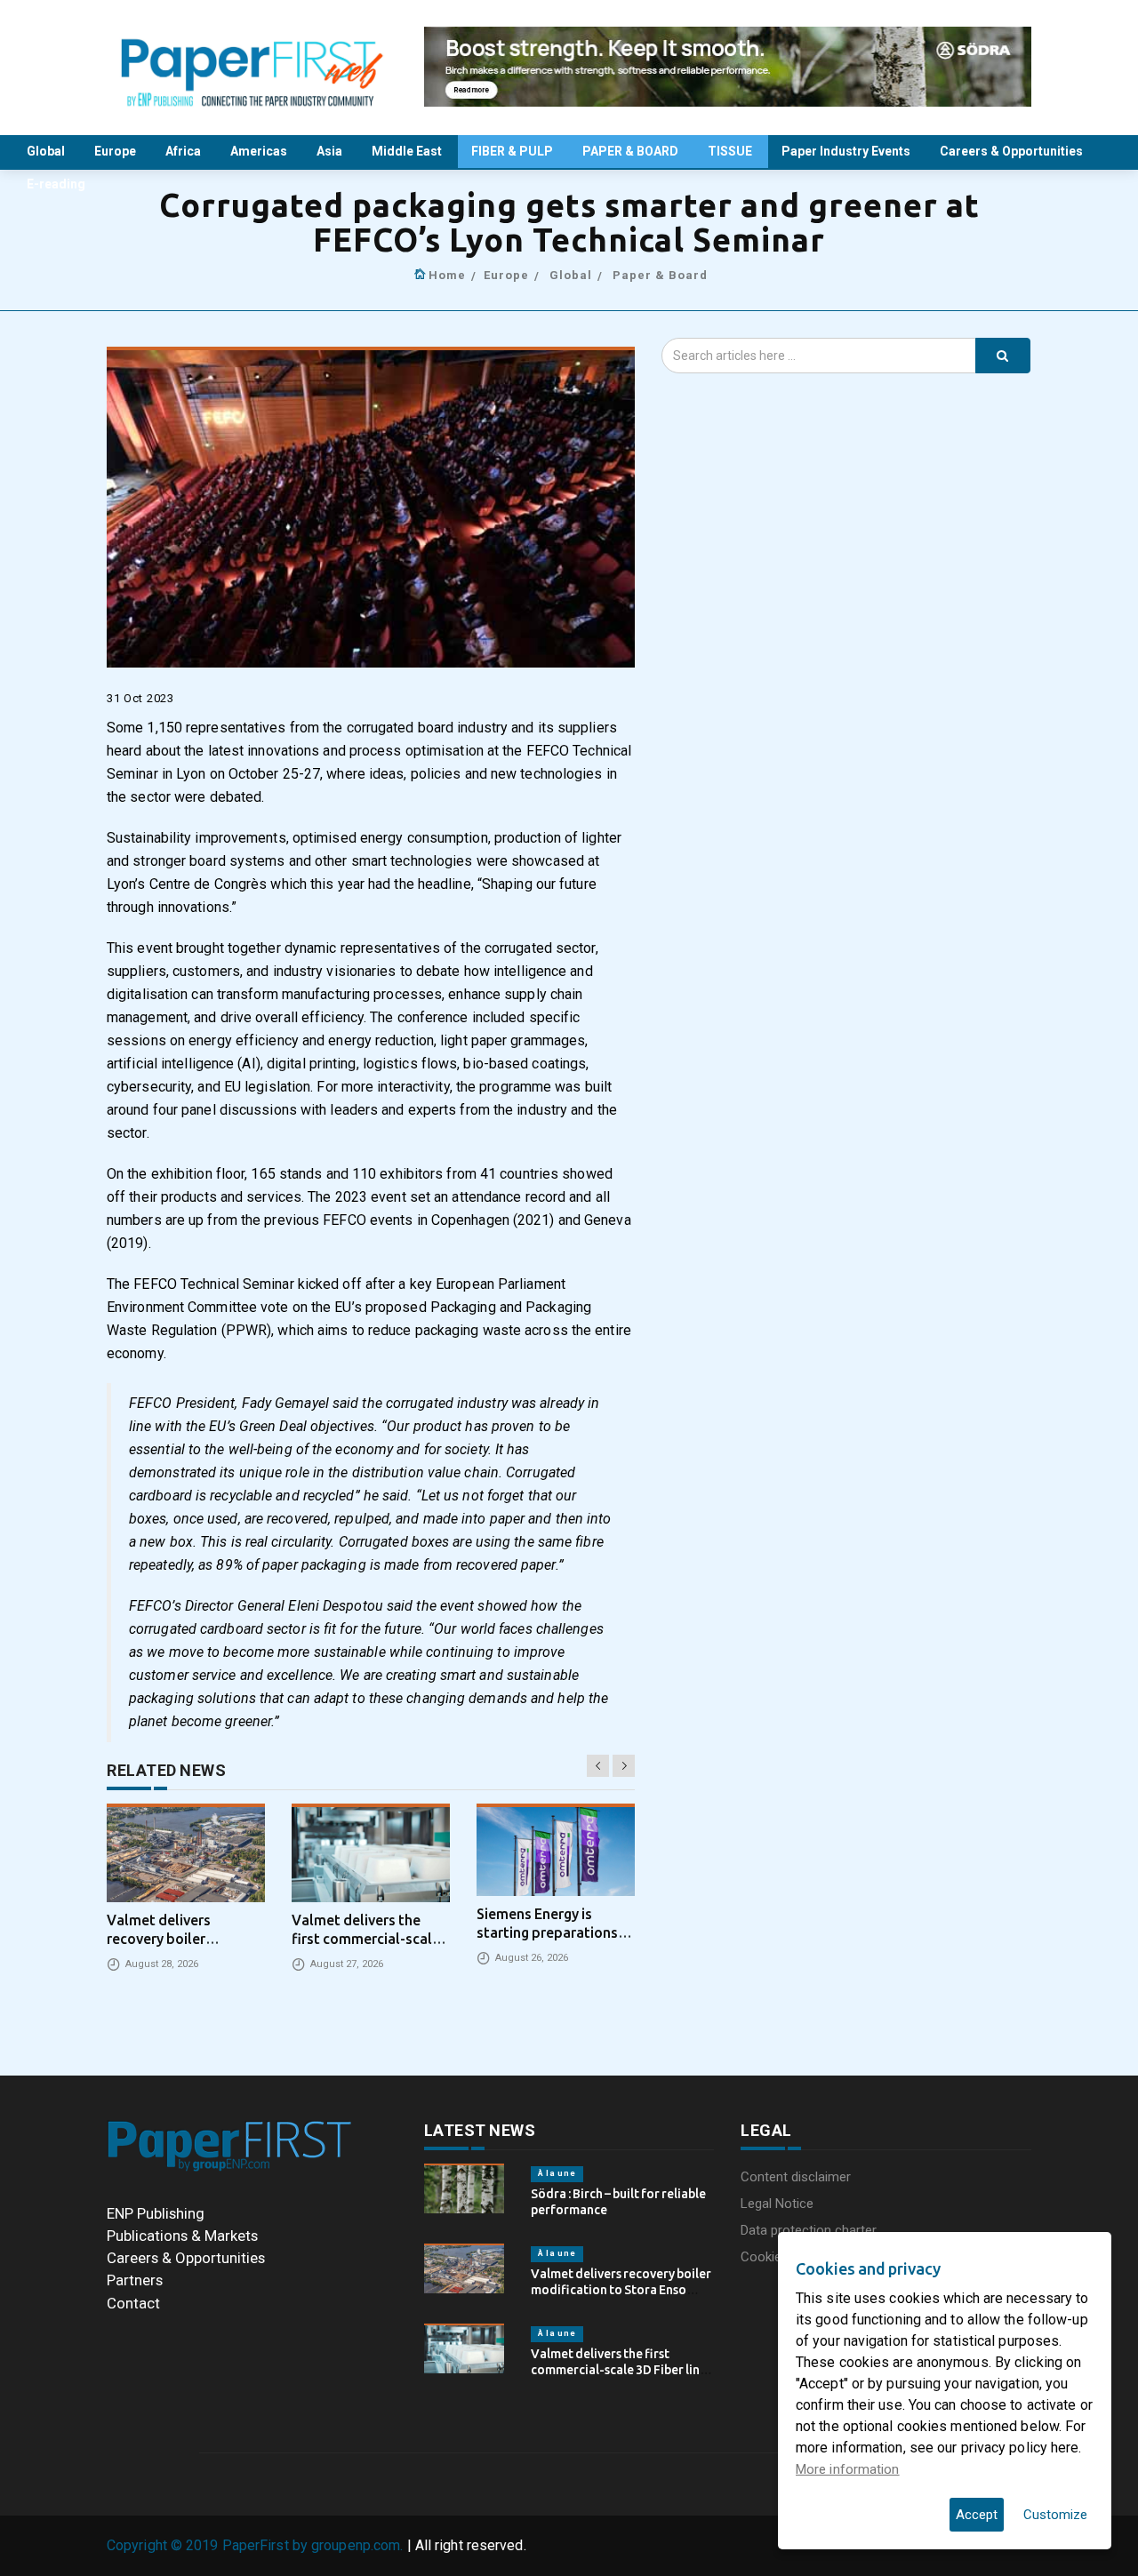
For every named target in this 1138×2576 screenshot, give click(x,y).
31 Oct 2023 (140, 698)
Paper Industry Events (847, 151)
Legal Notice (777, 2204)
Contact (133, 2303)
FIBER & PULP (513, 151)
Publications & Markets (182, 2236)
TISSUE (731, 151)
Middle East (408, 151)
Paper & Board (660, 275)
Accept (977, 2515)
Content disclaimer (796, 2177)
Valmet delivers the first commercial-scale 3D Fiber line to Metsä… (619, 2370)
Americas (260, 151)
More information (848, 2469)
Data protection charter (809, 2230)
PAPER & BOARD (632, 151)
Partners (135, 2280)
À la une (557, 2173)
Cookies (765, 2257)
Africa (184, 151)
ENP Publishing (156, 2213)
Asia (331, 151)
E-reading (57, 184)
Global (47, 151)
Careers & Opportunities (1013, 151)
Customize (1055, 2515)
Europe (116, 151)
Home (447, 275)
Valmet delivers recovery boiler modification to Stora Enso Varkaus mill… (621, 2290)
